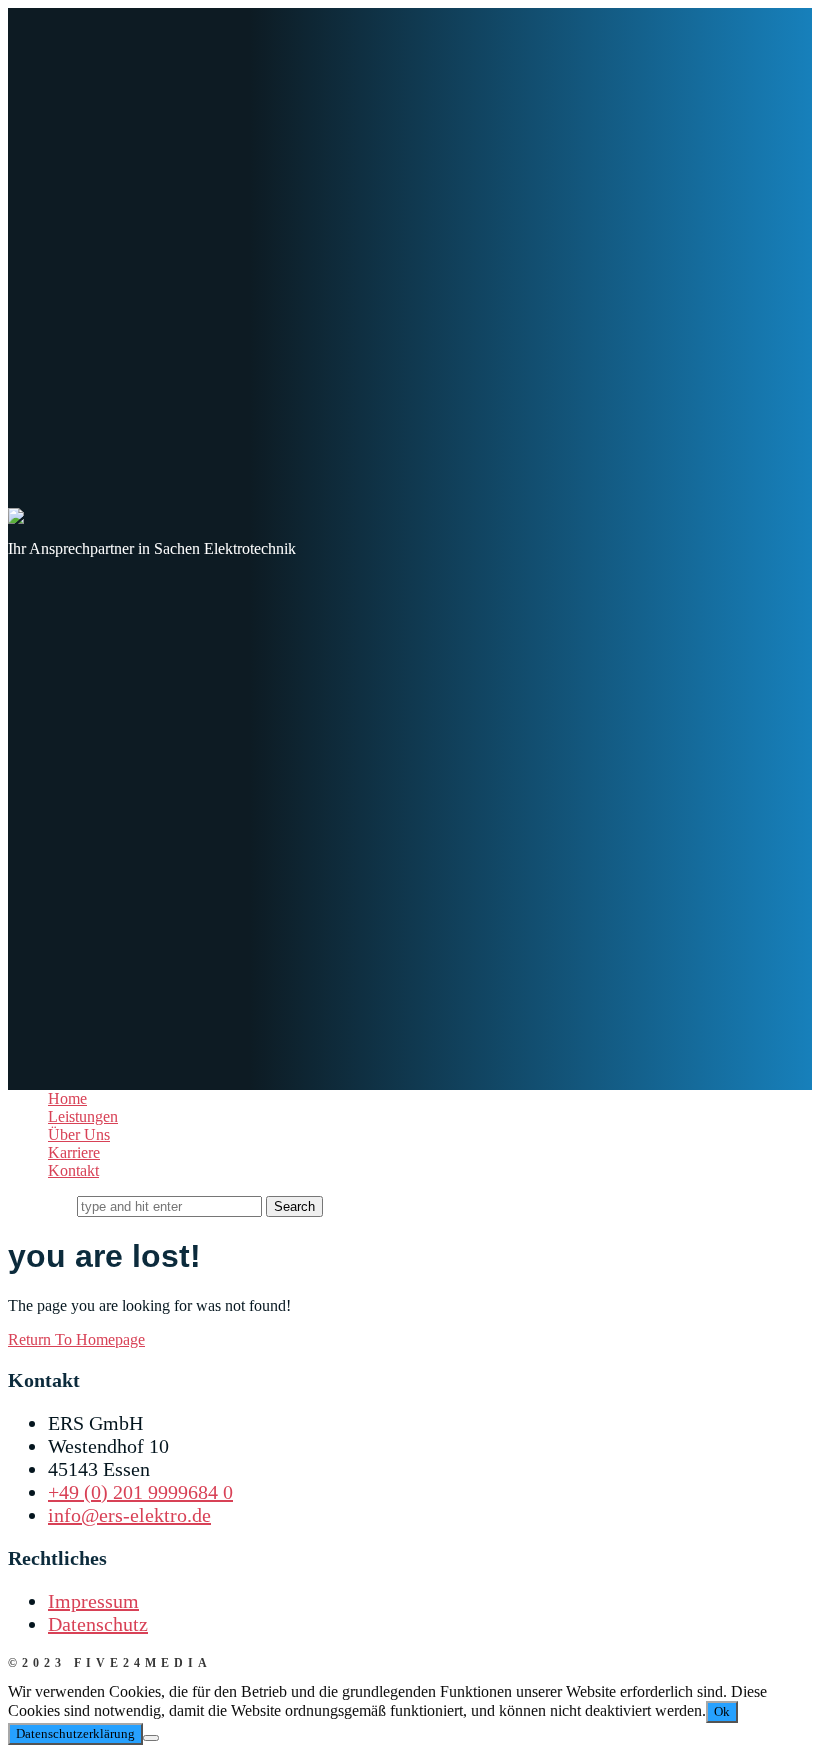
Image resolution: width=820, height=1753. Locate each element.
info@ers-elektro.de (129, 1515)
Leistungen (83, 1116)
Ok (722, 1711)
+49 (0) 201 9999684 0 (140, 1492)
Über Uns (79, 1134)
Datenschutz (98, 1624)
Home (67, 1098)
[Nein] (151, 1738)
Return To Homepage (76, 1339)
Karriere (74, 1152)
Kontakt (73, 1170)
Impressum (93, 1601)
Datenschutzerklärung (75, 1733)
